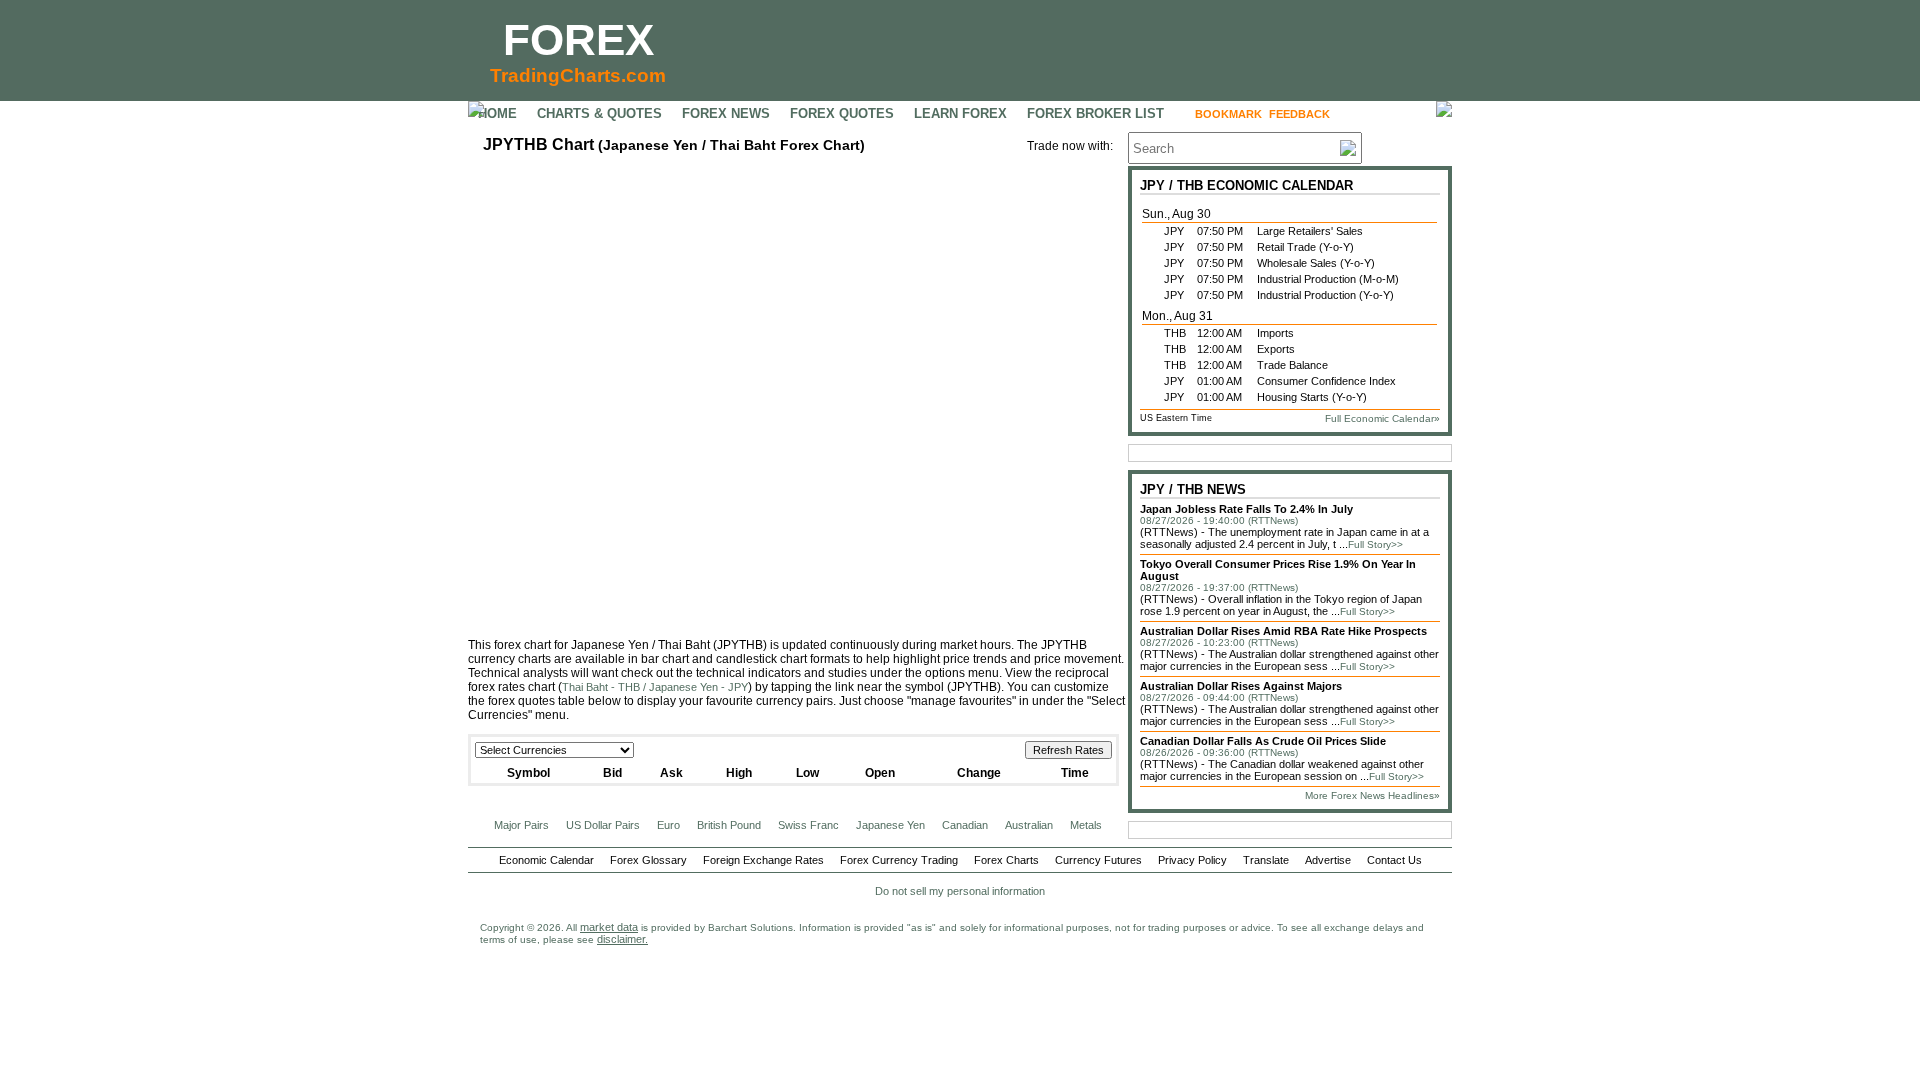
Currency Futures (1098, 860)
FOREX (578, 39)
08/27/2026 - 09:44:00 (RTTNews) (1219, 697)
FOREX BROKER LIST (1095, 113)
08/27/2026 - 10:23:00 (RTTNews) (1219, 642)
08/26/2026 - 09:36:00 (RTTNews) (1219, 752)
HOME (497, 113)
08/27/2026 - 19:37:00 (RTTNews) (1219, 587)
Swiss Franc (808, 825)
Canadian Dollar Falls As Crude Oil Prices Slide (1263, 741)
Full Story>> (1375, 544)
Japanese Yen (890, 825)
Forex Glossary (648, 860)
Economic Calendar (546, 860)
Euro (668, 825)
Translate (1266, 860)
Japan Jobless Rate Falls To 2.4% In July (1246, 509)
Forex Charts (1006, 860)
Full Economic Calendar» (1382, 418)
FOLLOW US (1379, 114)
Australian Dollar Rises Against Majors (1241, 686)
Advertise (1328, 860)
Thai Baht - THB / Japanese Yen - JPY (655, 687)
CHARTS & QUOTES (599, 113)
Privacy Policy (1192, 860)
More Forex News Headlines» (1372, 795)
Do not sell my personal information (960, 891)
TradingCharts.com (578, 75)
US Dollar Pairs (603, 825)
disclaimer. (622, 939)
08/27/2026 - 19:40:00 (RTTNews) (1219, 520)
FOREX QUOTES (842, 113)
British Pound (729, 825)
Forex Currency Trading (899, 860)
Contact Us (1394, 860)
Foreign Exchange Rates (763, 860)
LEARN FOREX (960, 113)
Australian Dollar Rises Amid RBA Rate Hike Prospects (1283, 631)
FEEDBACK (1299, 114)
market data (609, 927)
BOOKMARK (1228, 114)
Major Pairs (521, 825)
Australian (1029, 825)
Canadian (965, 825)
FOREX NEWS (726, 113)
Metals (1086, 825)
